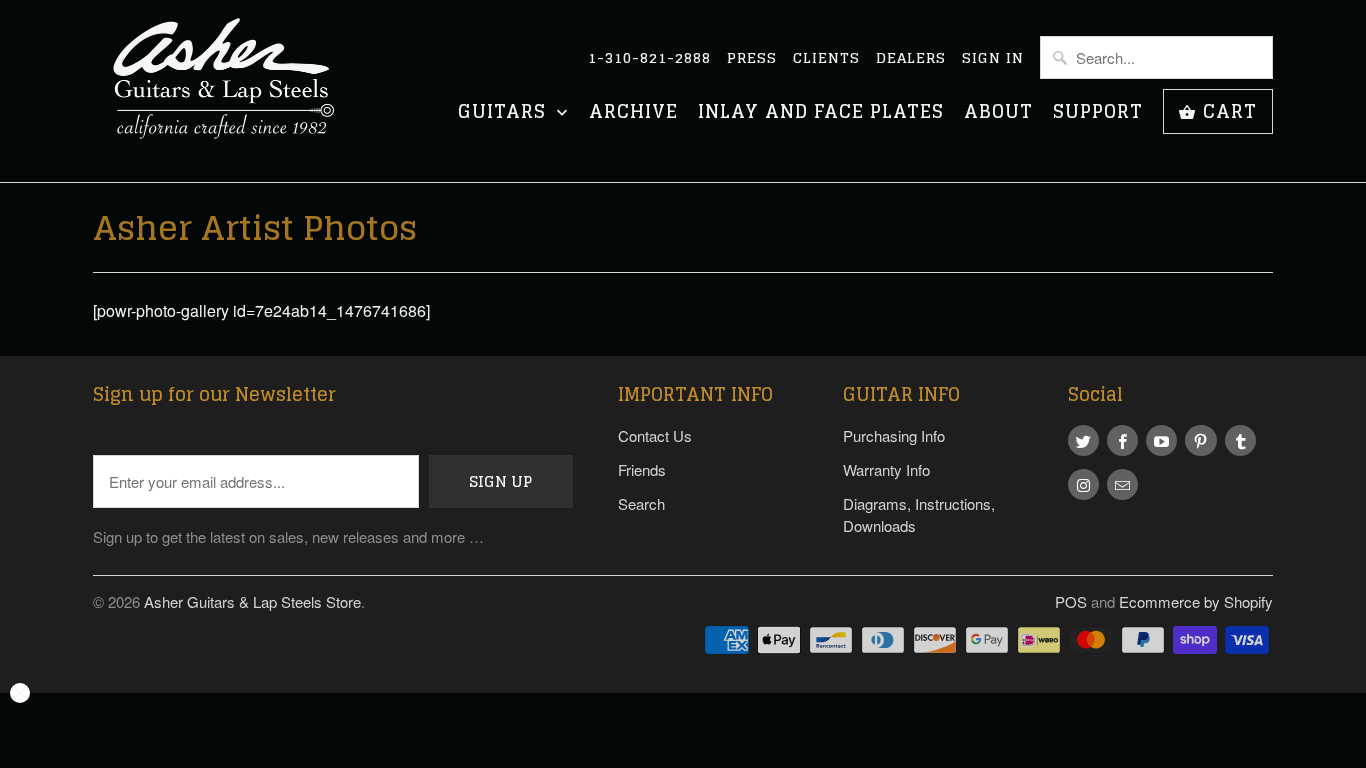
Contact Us (655, 435)
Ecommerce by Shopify (1196, 601)
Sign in (993, 58)
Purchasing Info (894, 435)
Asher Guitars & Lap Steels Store (252, 601)
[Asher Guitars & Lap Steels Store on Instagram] (1083, 484)
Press (752, 58)
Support (1098, 113)
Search (641, 503)
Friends (642, 469)
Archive (633, 113)
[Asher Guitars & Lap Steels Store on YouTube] (1161, 440)
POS (1071, 601)
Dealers (911, 58)
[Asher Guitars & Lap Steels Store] (233, 91)
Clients (826, 58)
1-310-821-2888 (649, 58)
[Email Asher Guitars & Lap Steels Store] (1122, 484)
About (998, 113)
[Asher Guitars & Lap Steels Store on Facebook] (1122, 440)
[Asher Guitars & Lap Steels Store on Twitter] (1083, 440)
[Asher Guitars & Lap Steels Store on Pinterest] (1200, 440)
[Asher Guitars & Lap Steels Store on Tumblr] (1240, 440)
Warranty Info (886, 469)
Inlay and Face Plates (821, 113)
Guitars (505, 113)
